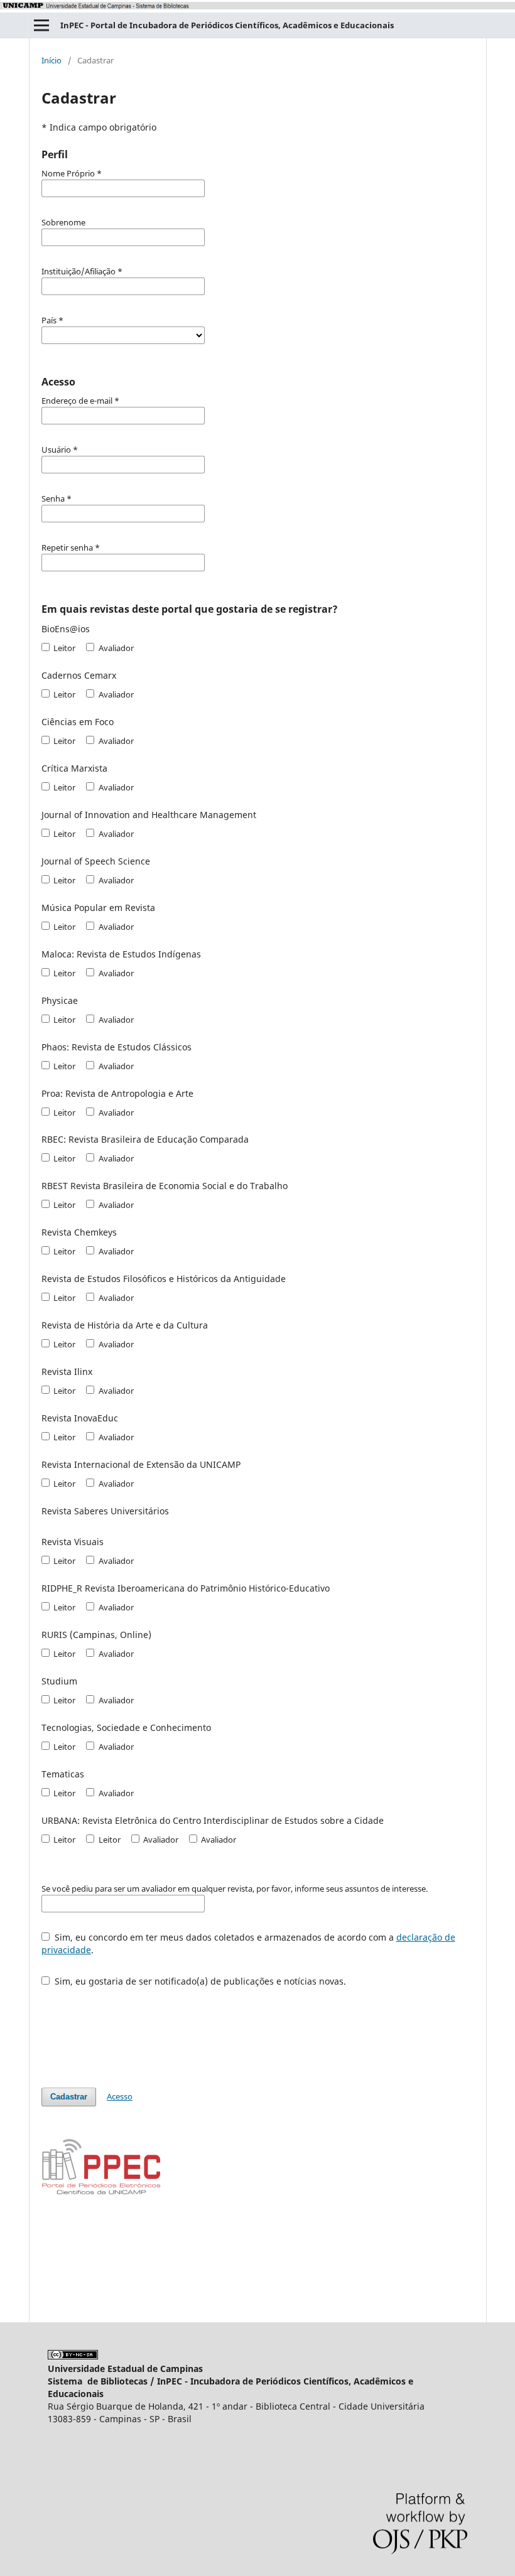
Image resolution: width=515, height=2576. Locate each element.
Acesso (120, 2096)
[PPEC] (101, 2193)
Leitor (63, 648)
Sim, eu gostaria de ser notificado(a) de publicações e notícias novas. (199, 1981)
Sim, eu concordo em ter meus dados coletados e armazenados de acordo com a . (248, 1943)
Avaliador (115, 648)
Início (51, 60)
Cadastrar (69, 2097)
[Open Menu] (41, 25)
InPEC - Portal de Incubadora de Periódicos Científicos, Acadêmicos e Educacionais (227, 25)
